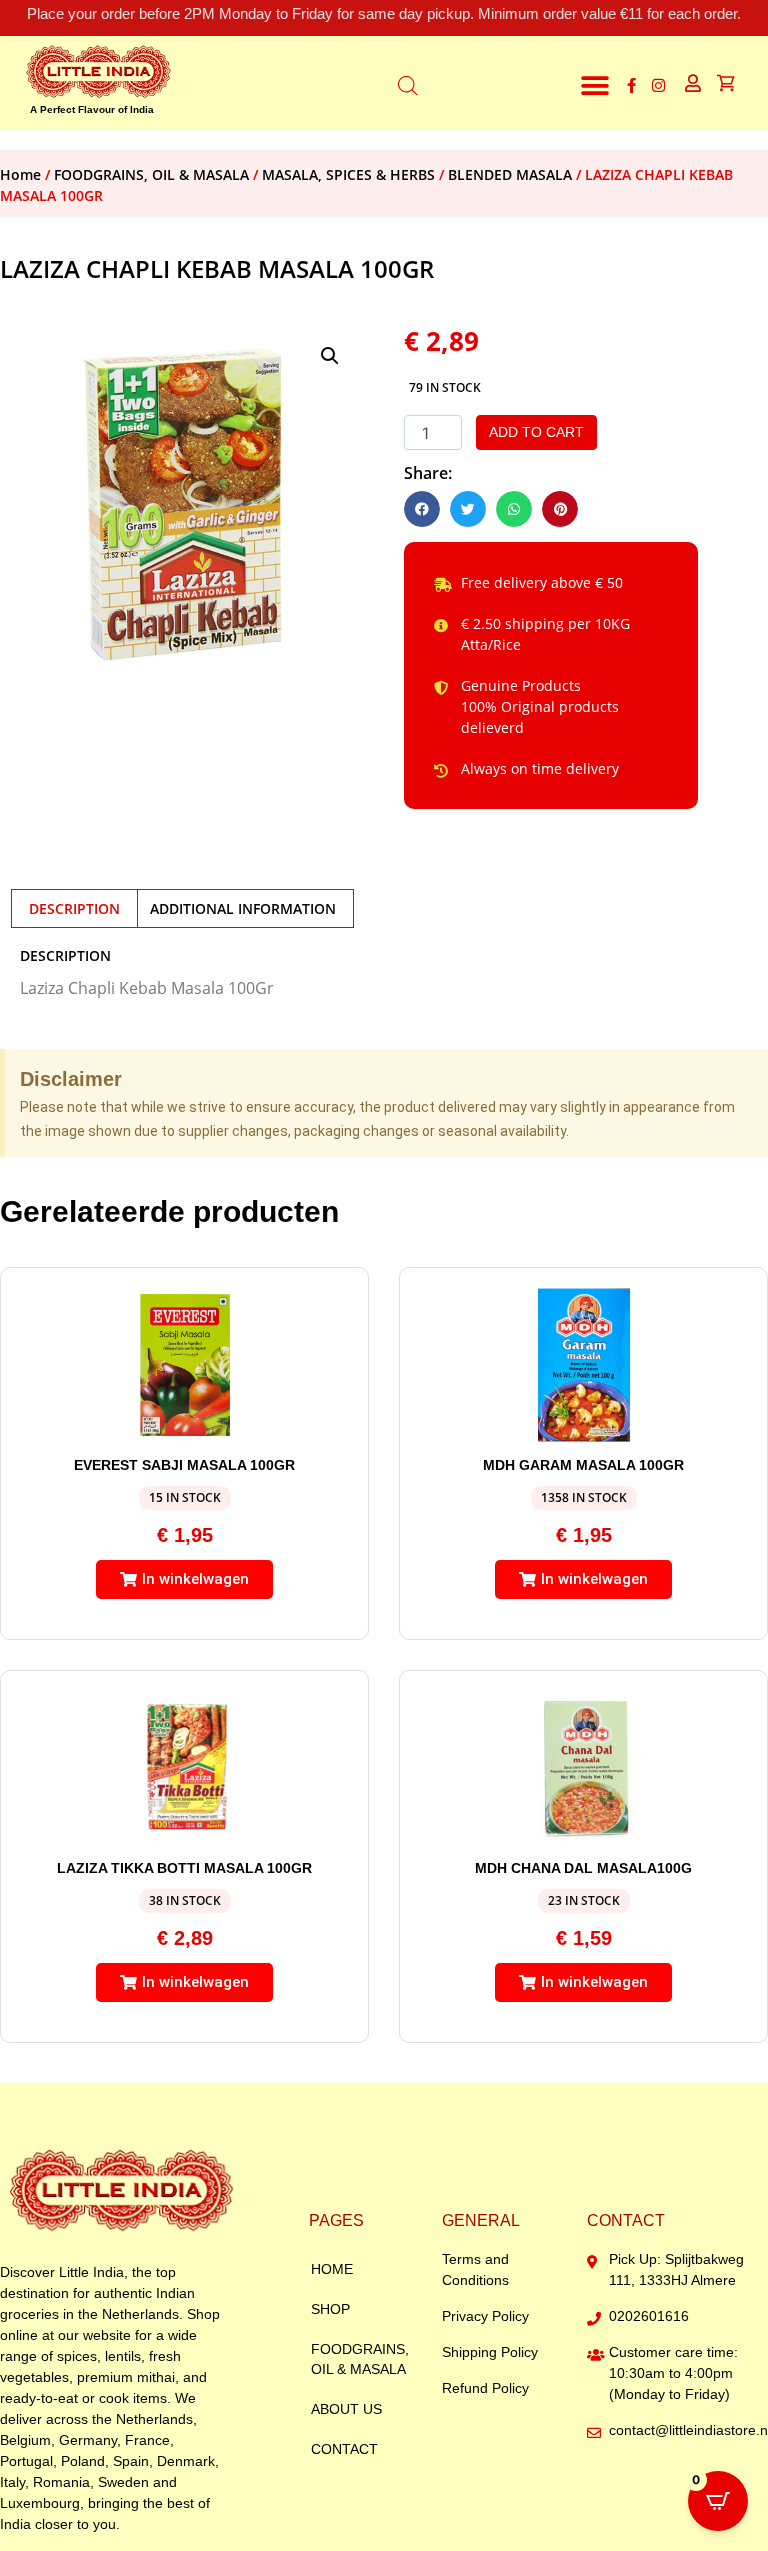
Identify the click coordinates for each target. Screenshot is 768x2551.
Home (20, 174)
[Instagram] (658, 85)
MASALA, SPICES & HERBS (348, 174)
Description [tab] (74, 908)
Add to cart (536, 432)
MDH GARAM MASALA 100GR (583, 1465)
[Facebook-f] (631, 85)
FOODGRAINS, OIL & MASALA (151, 174)
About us (346, 2409)
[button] (595, 85)
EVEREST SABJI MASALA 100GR (184, 1465)
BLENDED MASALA (510, 174)
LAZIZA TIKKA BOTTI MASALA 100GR (184, 1868)
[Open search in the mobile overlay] (408, 83)
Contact (344, 2449)
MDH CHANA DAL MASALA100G (583, 1868)
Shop (330, 2309)
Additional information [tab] (243, 908)
